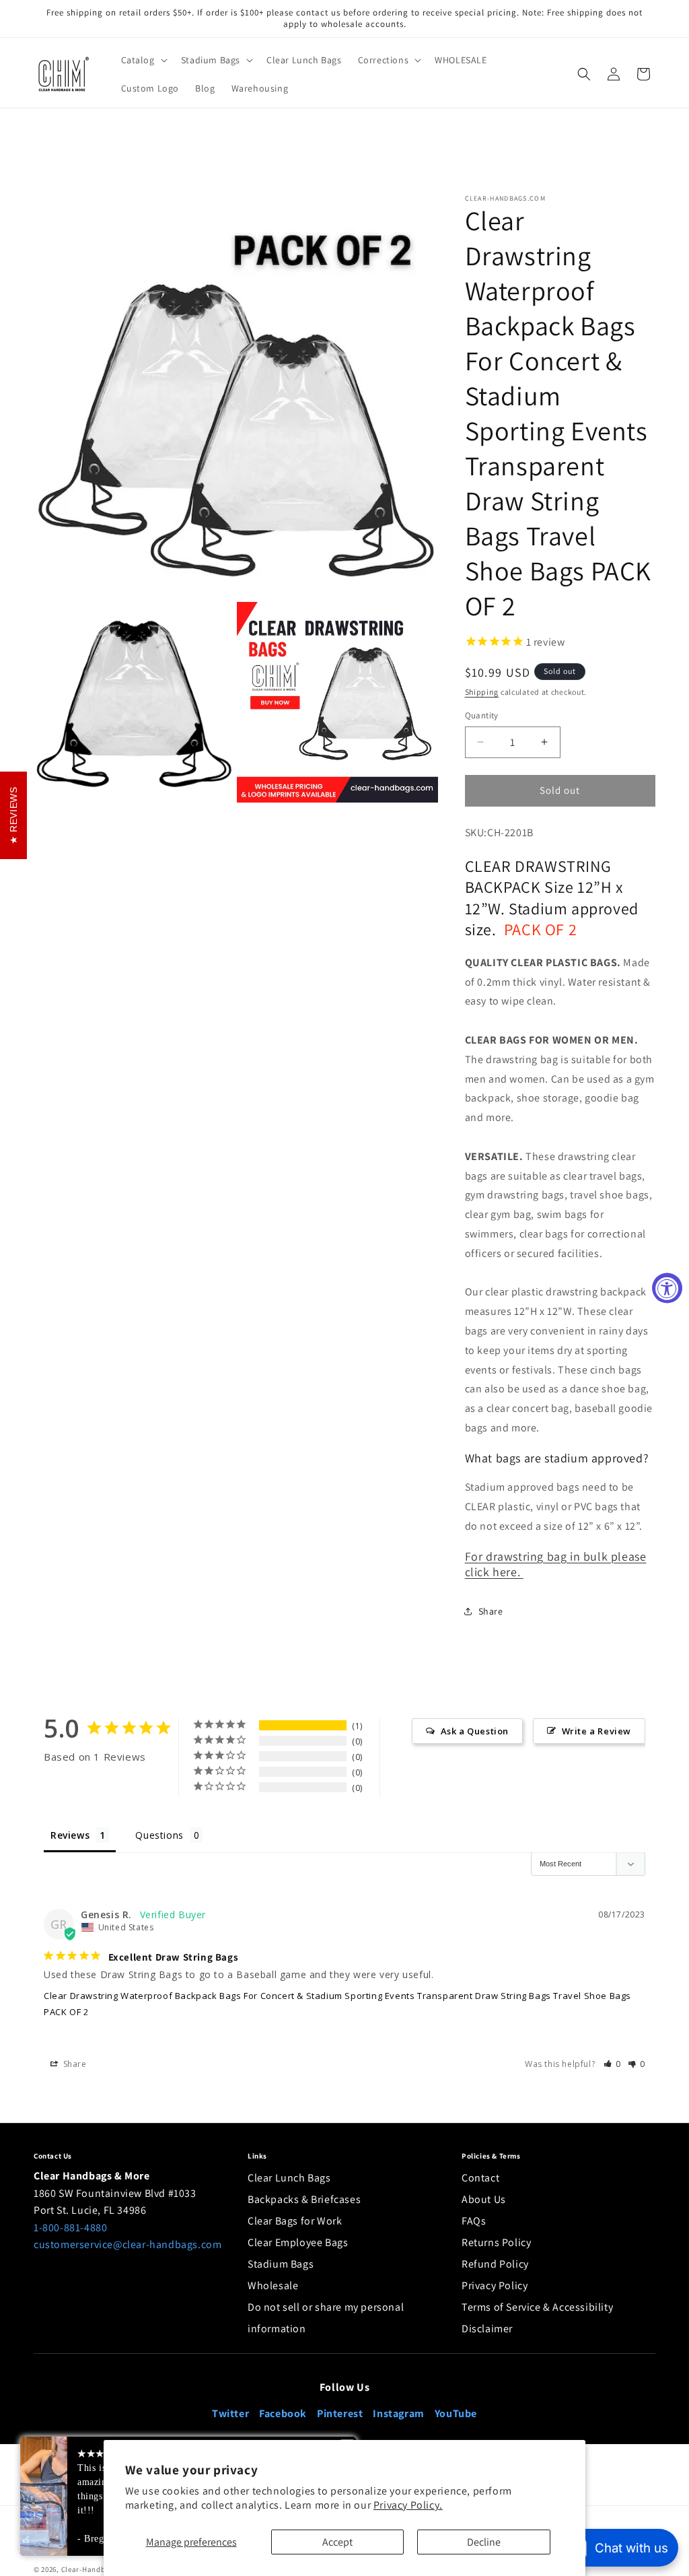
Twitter (230, 2413)
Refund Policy (495, 2264)
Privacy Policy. (408, 2505)
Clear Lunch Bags (289, 2178)
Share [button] (491, 1611)
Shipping (482, 692)
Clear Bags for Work (295, 2221)
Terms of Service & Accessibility (537, 2307)
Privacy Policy (495, 2285)
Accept (337, 2542)
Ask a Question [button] (475, 1731)
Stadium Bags (281, 2264)
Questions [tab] (159, 1835)
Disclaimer (487, 2329)
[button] (143, 60)
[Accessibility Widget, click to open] (667, 1288)
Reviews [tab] (70, 1835)
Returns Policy (496, 2242)
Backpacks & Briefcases (304, 2199)
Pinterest (340, 2413)
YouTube (456, 2413)
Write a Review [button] (596, 1731)
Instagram (398, 2413)
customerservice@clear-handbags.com (128, 2244)
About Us (484, 2199)
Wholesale (273, 2285)
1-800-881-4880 (70, 2228)
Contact (480, 2178)
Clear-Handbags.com (99, 2569)
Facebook (283, 2413)
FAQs (474, 2221)
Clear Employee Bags (298, 2242)
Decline (484, 2542)
